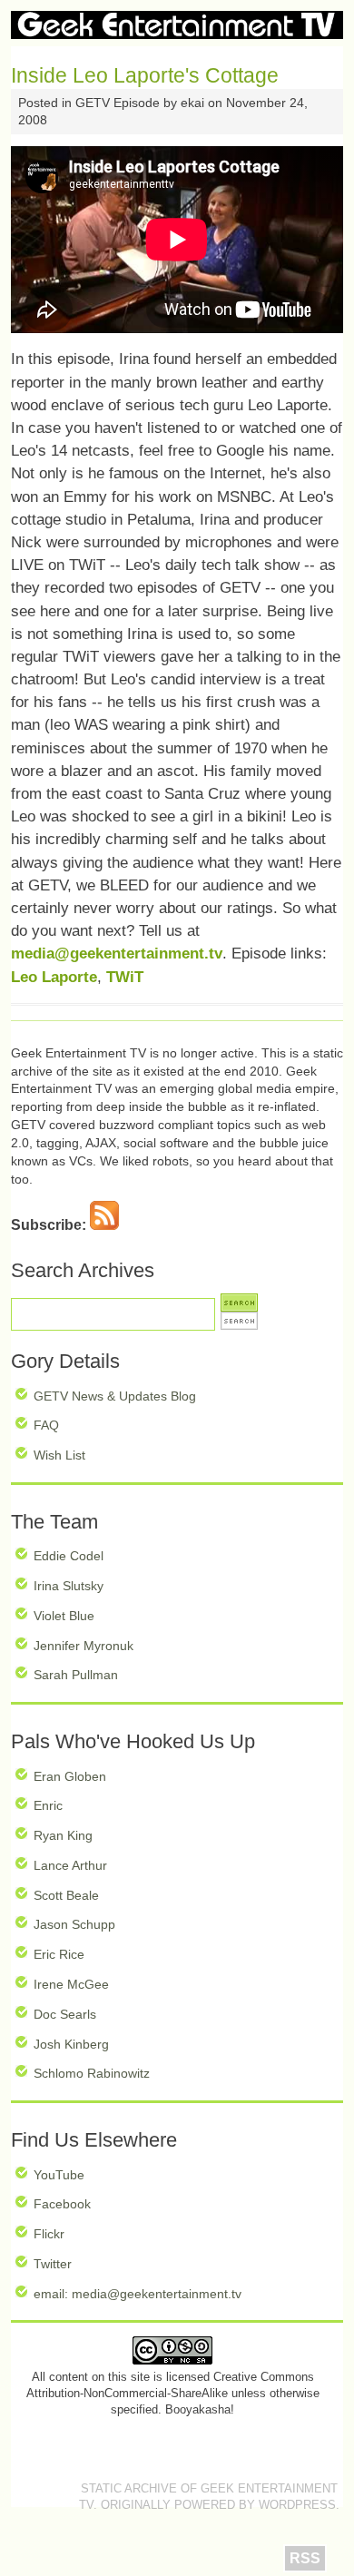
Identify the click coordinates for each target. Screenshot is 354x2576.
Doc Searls (65, 2014)
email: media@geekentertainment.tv (138, 2294)
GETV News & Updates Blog (115, 1396)
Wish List (59, 1455)
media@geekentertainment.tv (117, 954)
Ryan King (63, 1835)
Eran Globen (70, 1776)
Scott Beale (66, 1895)
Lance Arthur (70, 1865)
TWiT (125, 977)
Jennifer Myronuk (84, 1646)
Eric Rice (59, 1954)
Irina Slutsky (69, 1586)
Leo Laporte (54, 977)
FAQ (46, 1425)
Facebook (62, 2204)
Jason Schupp (74, 1924)
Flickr (49, 2234)
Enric (48, 1805)
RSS (305, 2558)
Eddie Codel (69, 1556)
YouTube (59, 2175)
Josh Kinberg (71, 2044)
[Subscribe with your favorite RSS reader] (104, 1225)
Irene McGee (71, 1984)
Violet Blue (64, 1616)
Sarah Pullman (76, 1675)
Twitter (53, 2264)
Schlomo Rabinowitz (92, 2073)
